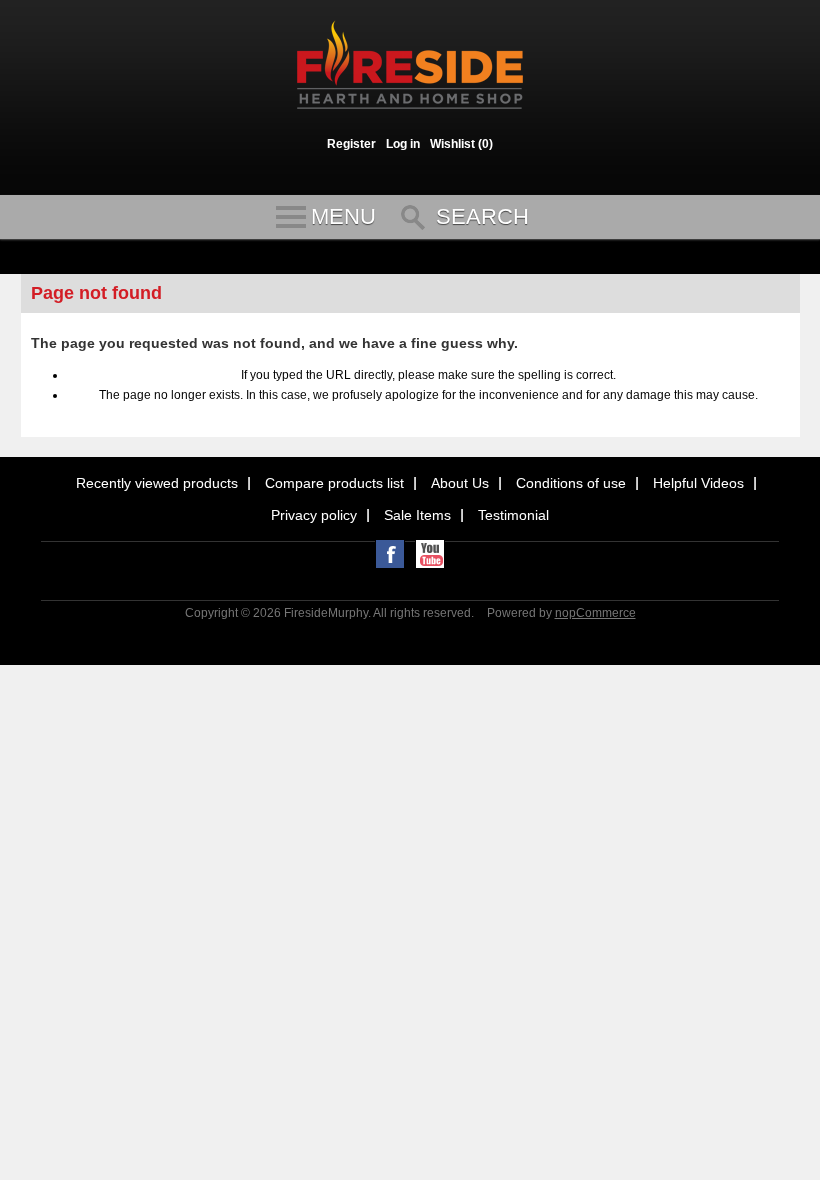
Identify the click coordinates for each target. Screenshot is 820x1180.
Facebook (390, 554)
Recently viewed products (157, 483)
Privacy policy (314, 515)
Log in (403, 144)
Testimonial (513, 515)
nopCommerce (595, 613)
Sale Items (417, 515)
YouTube (430, 554)
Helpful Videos (698, 483)
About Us (460, 483)
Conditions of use (571, 483)
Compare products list (334, 483)
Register (351, 144)
